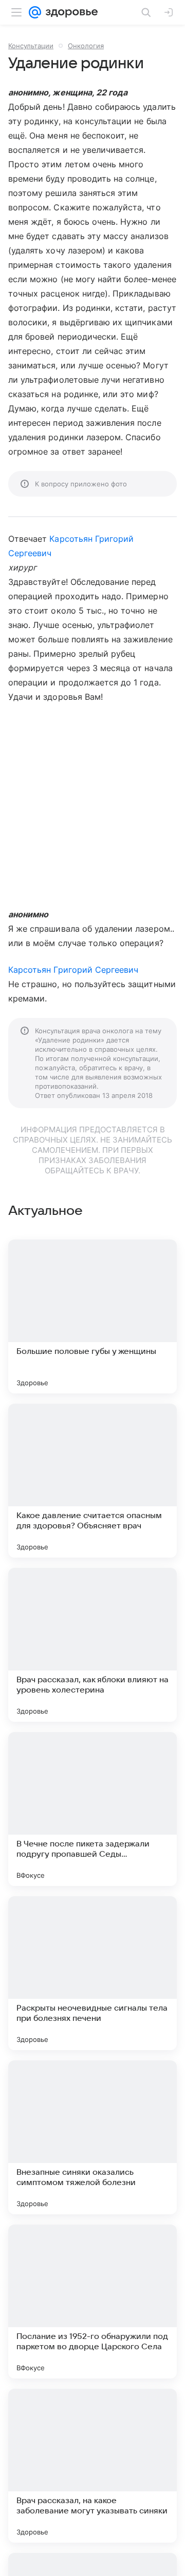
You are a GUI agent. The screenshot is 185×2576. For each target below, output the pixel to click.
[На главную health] (70, 12)
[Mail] (35, 12)
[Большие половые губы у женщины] (92, 1316)
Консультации (31, 46)
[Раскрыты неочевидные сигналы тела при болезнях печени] (92, 1973)
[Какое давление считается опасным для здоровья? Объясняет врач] (92, 1481)
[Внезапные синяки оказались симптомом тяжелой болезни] (92, 2137)
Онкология (86, 46)
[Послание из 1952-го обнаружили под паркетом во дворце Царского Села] (92, 2302)
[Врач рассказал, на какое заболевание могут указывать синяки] (92, 2466)
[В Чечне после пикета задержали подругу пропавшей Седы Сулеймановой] (92, 1809)
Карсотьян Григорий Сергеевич (73, 970)
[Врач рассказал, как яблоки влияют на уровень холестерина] (92, 1645)
